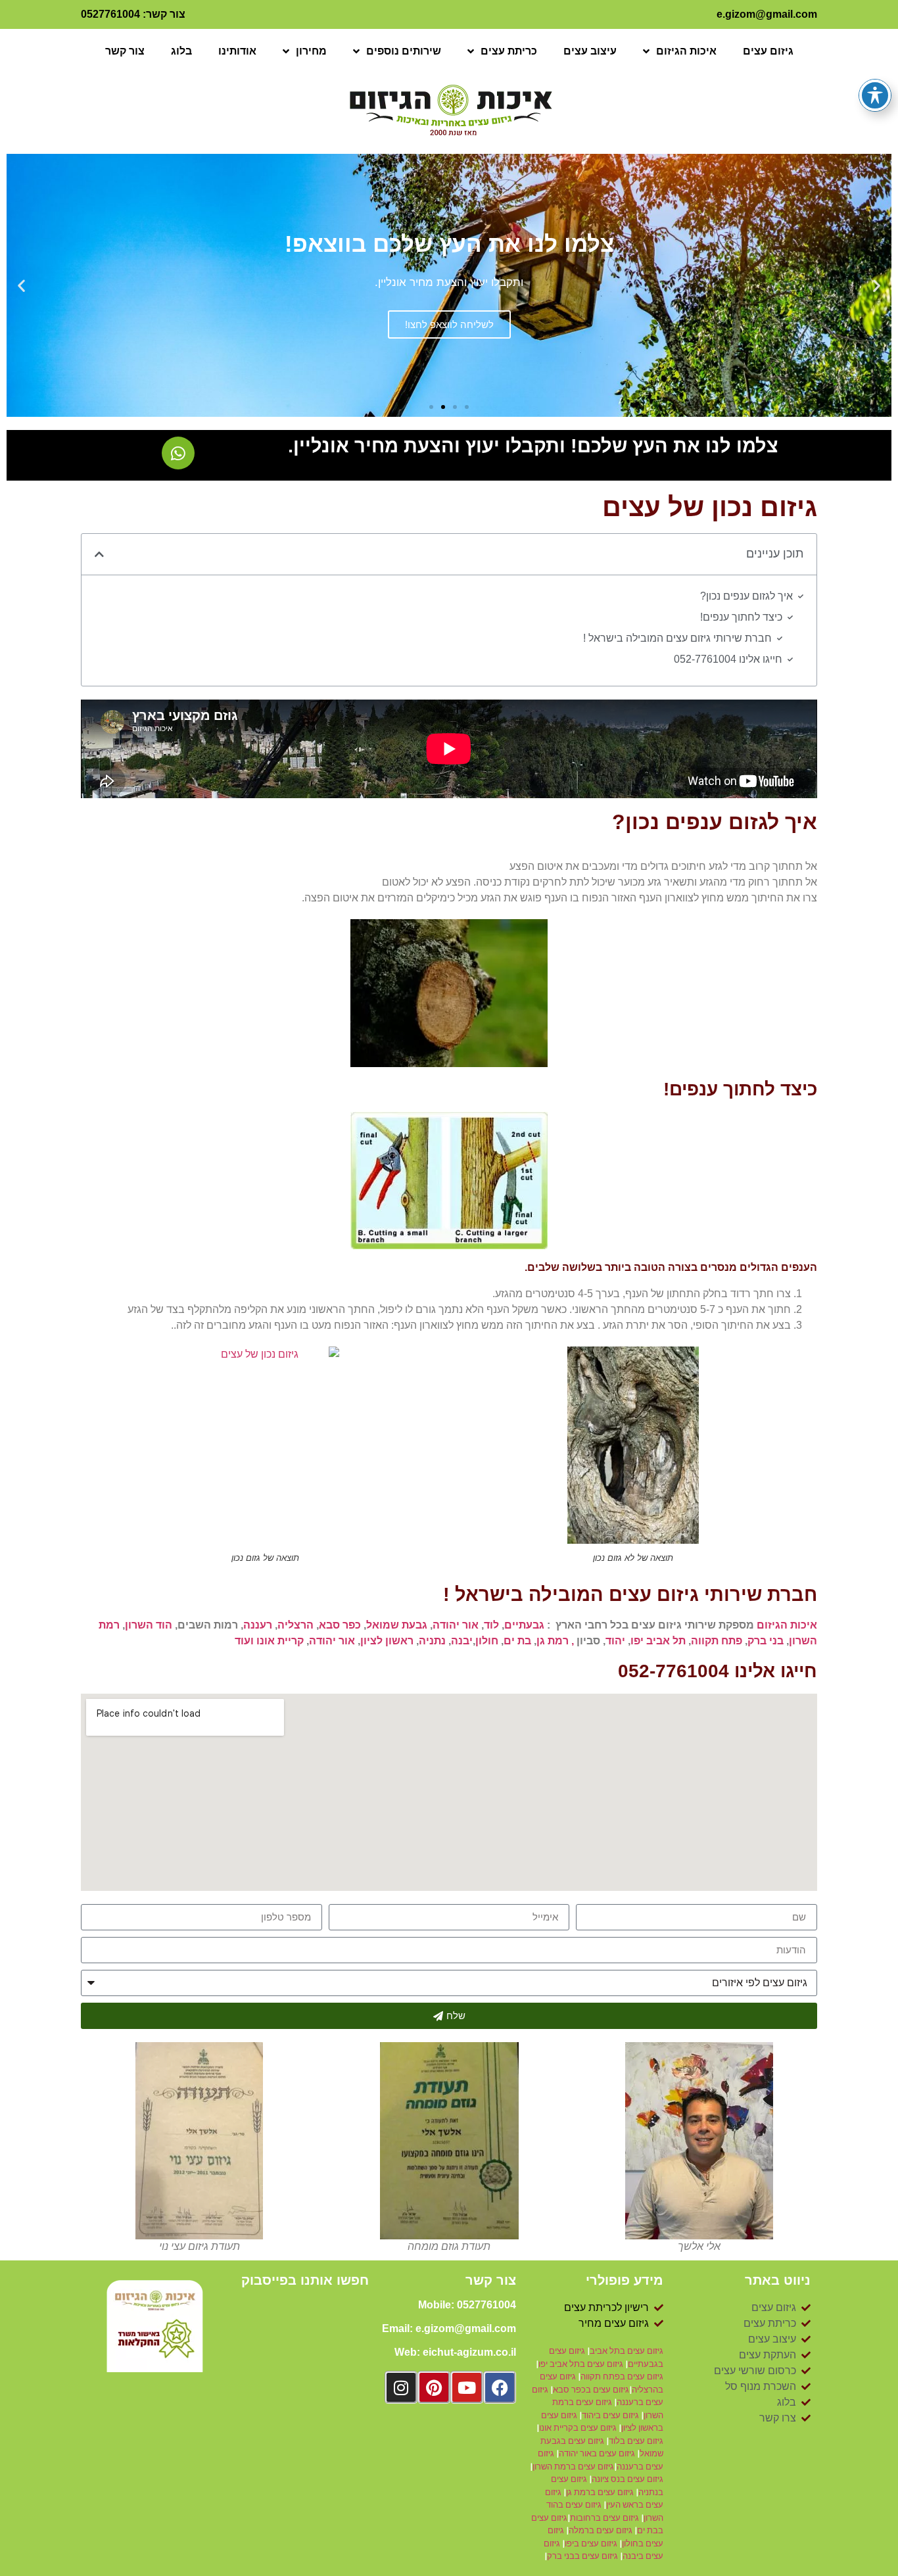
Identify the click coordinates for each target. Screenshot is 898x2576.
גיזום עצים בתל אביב (626, 2351)
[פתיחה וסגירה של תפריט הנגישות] (875, 95)
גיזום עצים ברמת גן (601, 2492)
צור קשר (125, 51)
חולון (487, 1641)
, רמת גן (555, 1641)
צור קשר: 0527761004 (133, 14)
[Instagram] (401, 2387)
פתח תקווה (717, 1641)
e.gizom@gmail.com (767, 14)
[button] (877, 286)
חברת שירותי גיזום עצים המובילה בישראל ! (677, 638)
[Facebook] (500, 2387)
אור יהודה (456, 1625)
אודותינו (237, 51)
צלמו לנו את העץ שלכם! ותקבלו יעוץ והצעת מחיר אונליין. (533, 446)
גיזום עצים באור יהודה (597, 2453)
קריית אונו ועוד (269, 1641)
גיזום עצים (768, 51)
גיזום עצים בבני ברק (582, 2556)
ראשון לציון (387, 1641)
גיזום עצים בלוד (636, 2441)
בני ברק (766, 1641)
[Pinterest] (434, 2387)
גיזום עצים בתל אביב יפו (581, 2364)
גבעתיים (524, 1625)
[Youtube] (467, 2387)
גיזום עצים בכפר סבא (591, 2390)
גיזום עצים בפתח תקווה (622, 2376)
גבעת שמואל (397, 1625)
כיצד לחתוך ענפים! (741, 617)
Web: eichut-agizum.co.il (455, 2352)
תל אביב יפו (658, 1641)
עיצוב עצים (590, 51)
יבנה (462, 1641)
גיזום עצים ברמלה (602, 2530)
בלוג (181, 51)
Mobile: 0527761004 (467, 2305)
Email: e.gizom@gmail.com (449, 2328)
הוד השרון (149, 1625)
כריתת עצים (509, 51)
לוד (491, 1625)
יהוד (615, 1641)
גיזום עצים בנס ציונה (627, 2479)
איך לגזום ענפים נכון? (746, 596)
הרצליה (295, 1625)
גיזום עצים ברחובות (605, 2518)
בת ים (517, 1641)
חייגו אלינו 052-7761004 (728, 659)
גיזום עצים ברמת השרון (573, 2467)
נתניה (432, 1641)
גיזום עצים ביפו (591, 2543)
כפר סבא (340, 1625)
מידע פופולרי (625, 2280)
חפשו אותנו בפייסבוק (305, 2280)
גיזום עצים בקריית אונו (578, 2428)
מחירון (311, 51)
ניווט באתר (778, 2280)
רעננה (258, 1625)
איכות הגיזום (686, 51)
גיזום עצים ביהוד (610, 2415)
